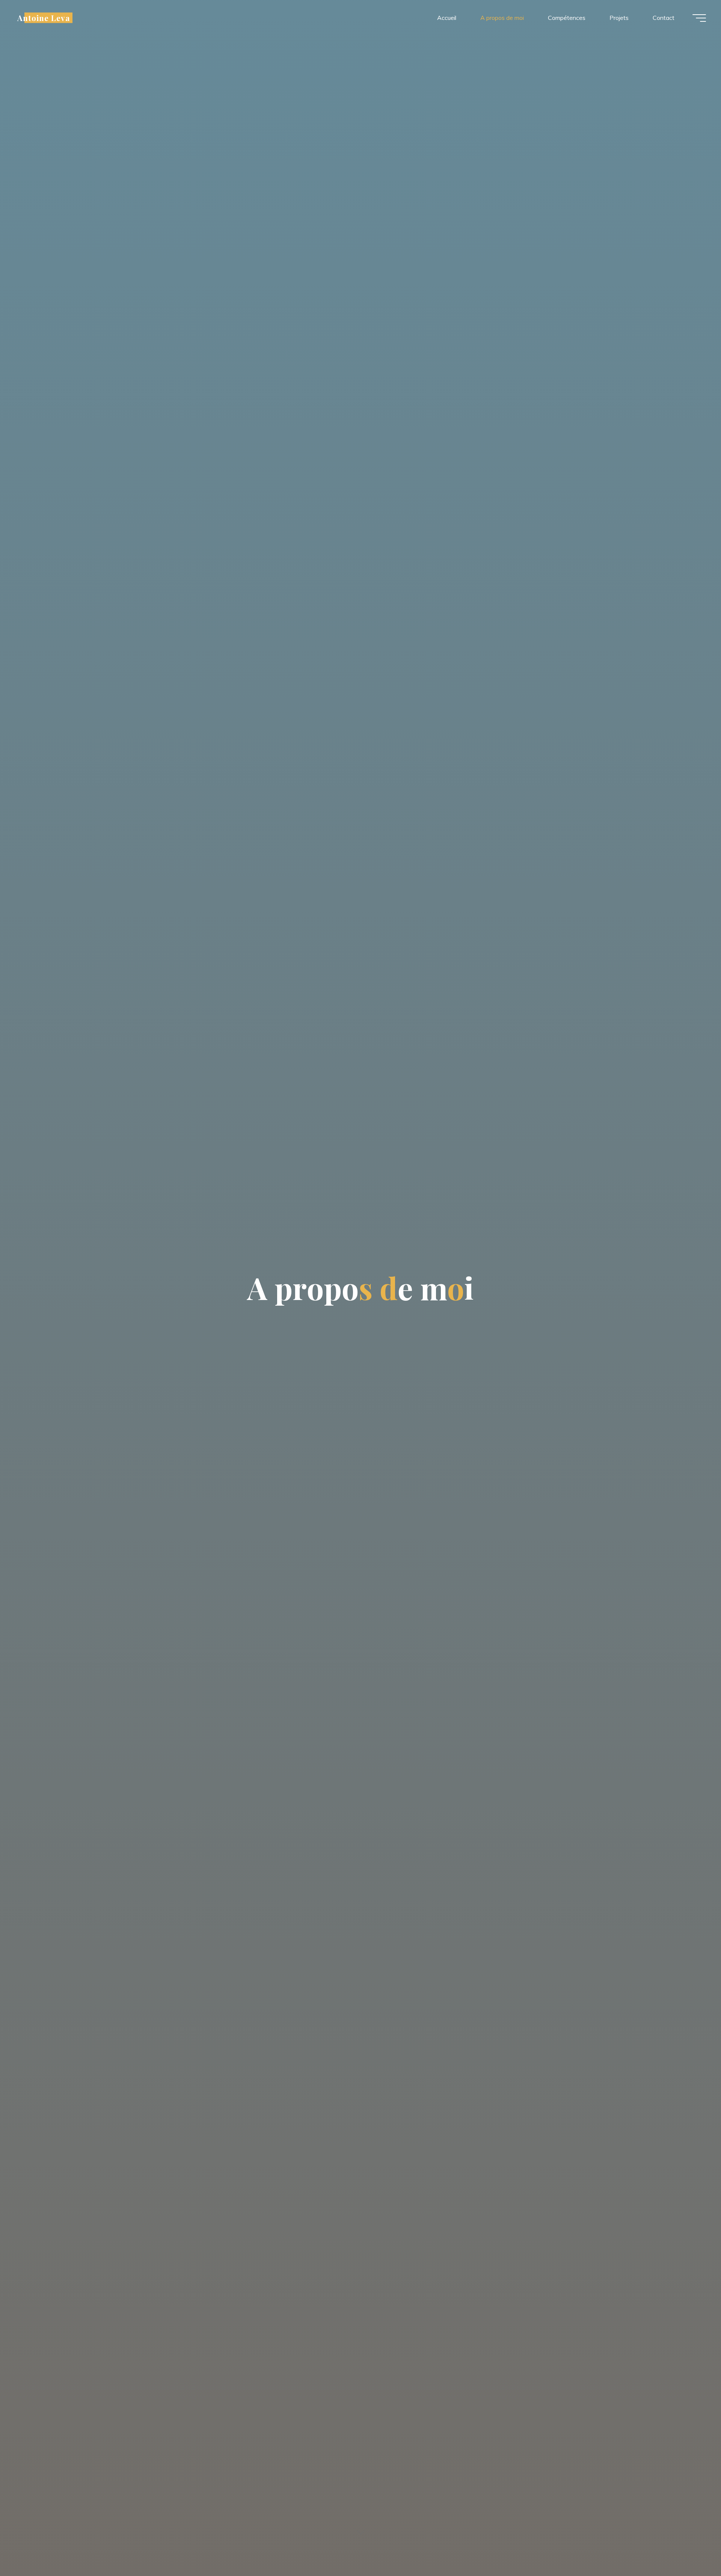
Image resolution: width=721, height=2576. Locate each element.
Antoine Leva (44, 18)
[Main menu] (699, 18)
